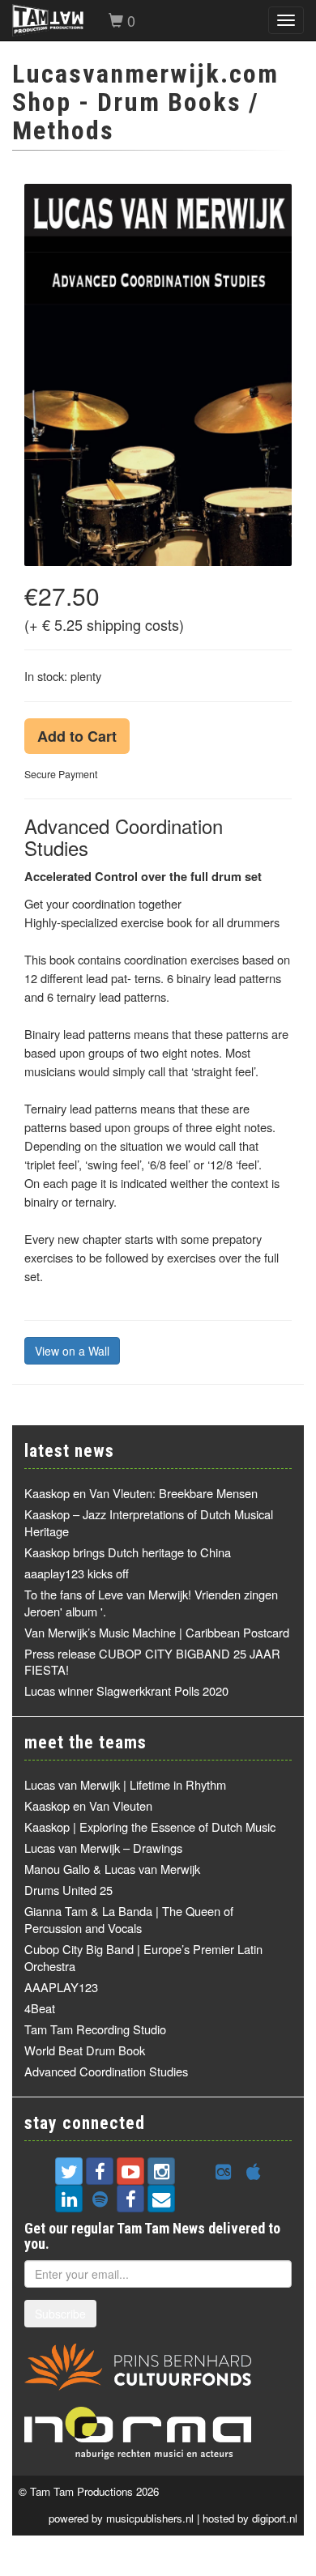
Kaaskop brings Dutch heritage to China (128, 1552)
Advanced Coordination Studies (106, 2071)
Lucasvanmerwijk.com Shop (145, 88)
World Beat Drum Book (85, 2050)
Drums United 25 (68, 1890)
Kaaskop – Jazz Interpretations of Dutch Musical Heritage (149, 1522)
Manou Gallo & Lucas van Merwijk (112, 1869)
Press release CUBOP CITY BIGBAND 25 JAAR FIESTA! (152, 1662)
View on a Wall (72, 1351)
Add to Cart (77, 736)
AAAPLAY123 (61, 1987)
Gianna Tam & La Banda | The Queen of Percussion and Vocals (129, 1919)
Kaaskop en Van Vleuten (88, 1805)
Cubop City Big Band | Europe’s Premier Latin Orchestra (143, 1957)
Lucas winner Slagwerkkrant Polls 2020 (126, 1690)
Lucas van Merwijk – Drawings (103, 1848)
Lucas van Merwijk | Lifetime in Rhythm (125, 1784)
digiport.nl (275, 2518)
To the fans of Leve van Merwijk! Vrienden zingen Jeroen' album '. (151, 1603)
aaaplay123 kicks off (77, 1573)
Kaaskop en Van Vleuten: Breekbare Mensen (141, 1493)
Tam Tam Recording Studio (95, 2029)
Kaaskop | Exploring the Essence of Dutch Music (150, 1827)
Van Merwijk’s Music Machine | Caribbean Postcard (157, 1632)
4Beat (40, 2008)
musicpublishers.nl (150, 2518)
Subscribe (60, 2314)
